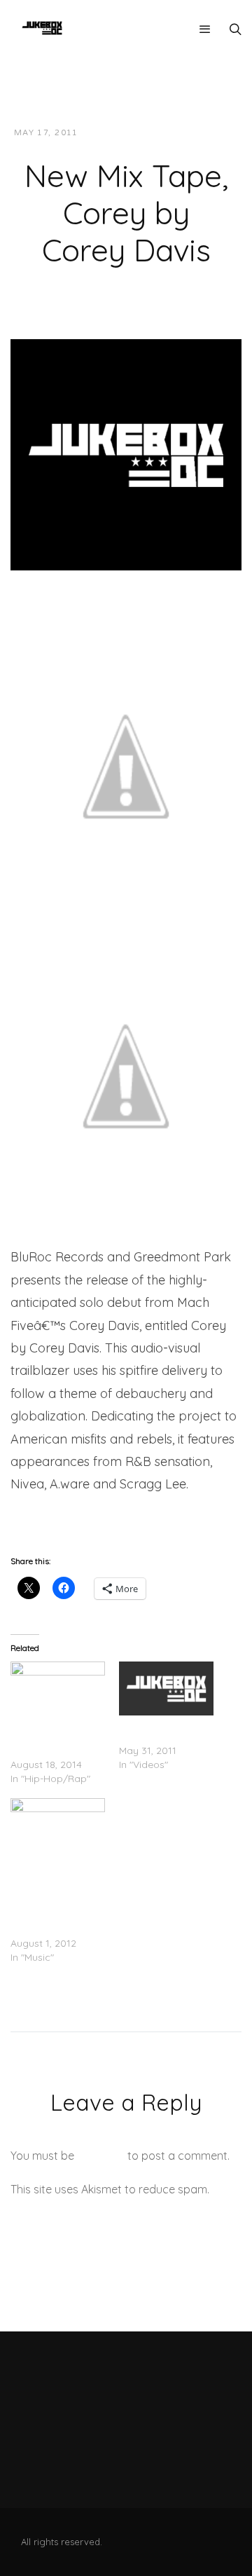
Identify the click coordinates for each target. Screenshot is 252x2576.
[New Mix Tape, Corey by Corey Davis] (126, 453)
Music (212, 133)
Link (22, 1522)
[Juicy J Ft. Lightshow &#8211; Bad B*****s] (58, 1688)
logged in (101, 2156)
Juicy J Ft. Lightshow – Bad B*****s (49, 1736)
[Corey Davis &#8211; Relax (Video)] (166, 1688)
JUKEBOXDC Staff (137, 133)
